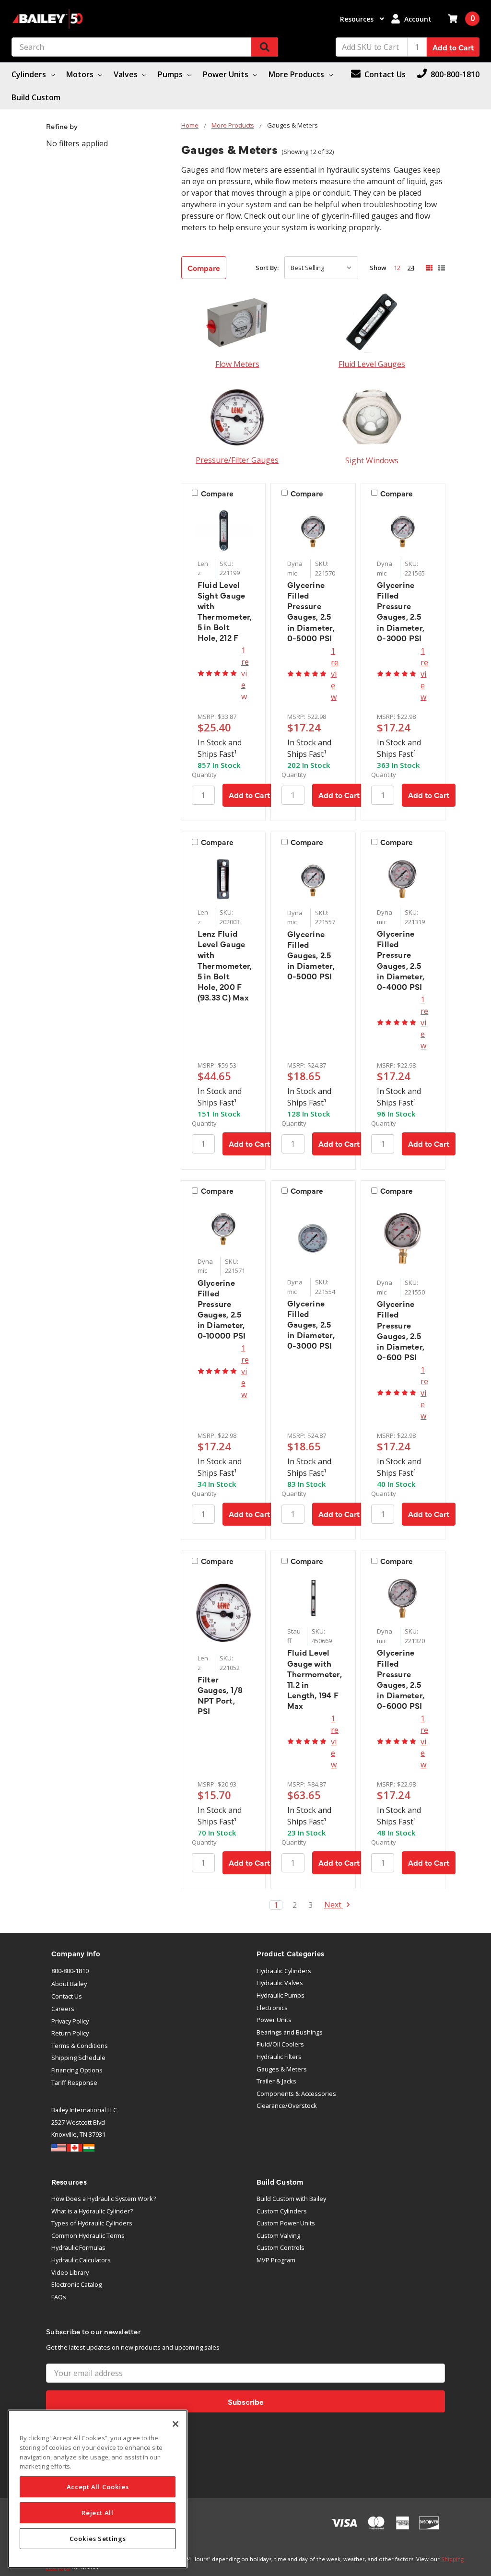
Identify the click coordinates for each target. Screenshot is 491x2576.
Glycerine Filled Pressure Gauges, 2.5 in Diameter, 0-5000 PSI (311, 611)
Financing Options (77, 2070)
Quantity (204, 775)
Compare (204, 268)
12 (397, 268)
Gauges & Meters (282, 2069)
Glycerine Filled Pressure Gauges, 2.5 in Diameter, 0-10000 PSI (222, 1309)
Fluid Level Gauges (372, 364)
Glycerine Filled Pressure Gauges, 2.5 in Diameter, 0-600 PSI (401, 1330)
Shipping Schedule (78, 2058)
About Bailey (69, 1984)
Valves (127, 74)
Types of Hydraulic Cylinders (92, 2223)
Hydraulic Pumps (281, 1995)
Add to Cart (453, 47)
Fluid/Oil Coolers (280, 2044)
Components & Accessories (296, 2094)
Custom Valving (278, 2235)
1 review (245, 673)
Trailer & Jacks (276, 2081)
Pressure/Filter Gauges (237, 460)
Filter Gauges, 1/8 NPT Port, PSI (220, 1695)
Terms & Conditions (80, 2046)
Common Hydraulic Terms (88, 2235)
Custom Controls (281, 2247)
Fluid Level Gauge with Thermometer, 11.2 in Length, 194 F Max (315, 1679)
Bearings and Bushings (290, 2032)
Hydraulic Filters (279, 2057)
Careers (63, 2009)
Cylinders (30, 74)
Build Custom (36, 97)
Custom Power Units (286, 2223)
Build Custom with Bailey (291, 2199)
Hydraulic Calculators (81, 2260)
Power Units (227, 74)
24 (411, 268)
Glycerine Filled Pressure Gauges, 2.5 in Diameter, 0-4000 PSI (401, 960)
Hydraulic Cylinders (284, 1971)
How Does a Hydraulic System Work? (104, 2199)
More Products (297, 74)
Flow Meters (237, 364)
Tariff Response (74, 2082)
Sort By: (267, 268)
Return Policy (70, 2033)
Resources (358, 19)
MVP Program (276, 2260)
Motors (81, 74)
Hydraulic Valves (280, 1983)
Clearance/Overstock (287, 2105)
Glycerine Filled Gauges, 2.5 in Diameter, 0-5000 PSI (311, 955)
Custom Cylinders (282, 2211)
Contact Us (67, 1996)
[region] (98, 2489)
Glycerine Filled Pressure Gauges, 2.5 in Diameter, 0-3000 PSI (401, 611)
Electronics (272, 2008)
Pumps (171, 74)
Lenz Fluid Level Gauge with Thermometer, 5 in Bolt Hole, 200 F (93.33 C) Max (225, 965)
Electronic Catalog (76, 2284)
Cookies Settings (98, 2539)
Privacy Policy (70, 2021)
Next (334, 1905)
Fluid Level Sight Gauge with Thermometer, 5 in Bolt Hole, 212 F (225, 611)
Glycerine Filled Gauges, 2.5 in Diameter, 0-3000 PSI (311, 1324)
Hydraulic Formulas (78, 2247)
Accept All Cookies (98, 2487)
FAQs (59, 2297)
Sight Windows (372, 460)
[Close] (175, 2424)
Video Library (70, 2272)
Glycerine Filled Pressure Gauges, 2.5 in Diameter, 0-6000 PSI (401, 1679)
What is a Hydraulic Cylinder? (92, 2211)
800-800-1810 (70, 1971)
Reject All (98, 2513)
